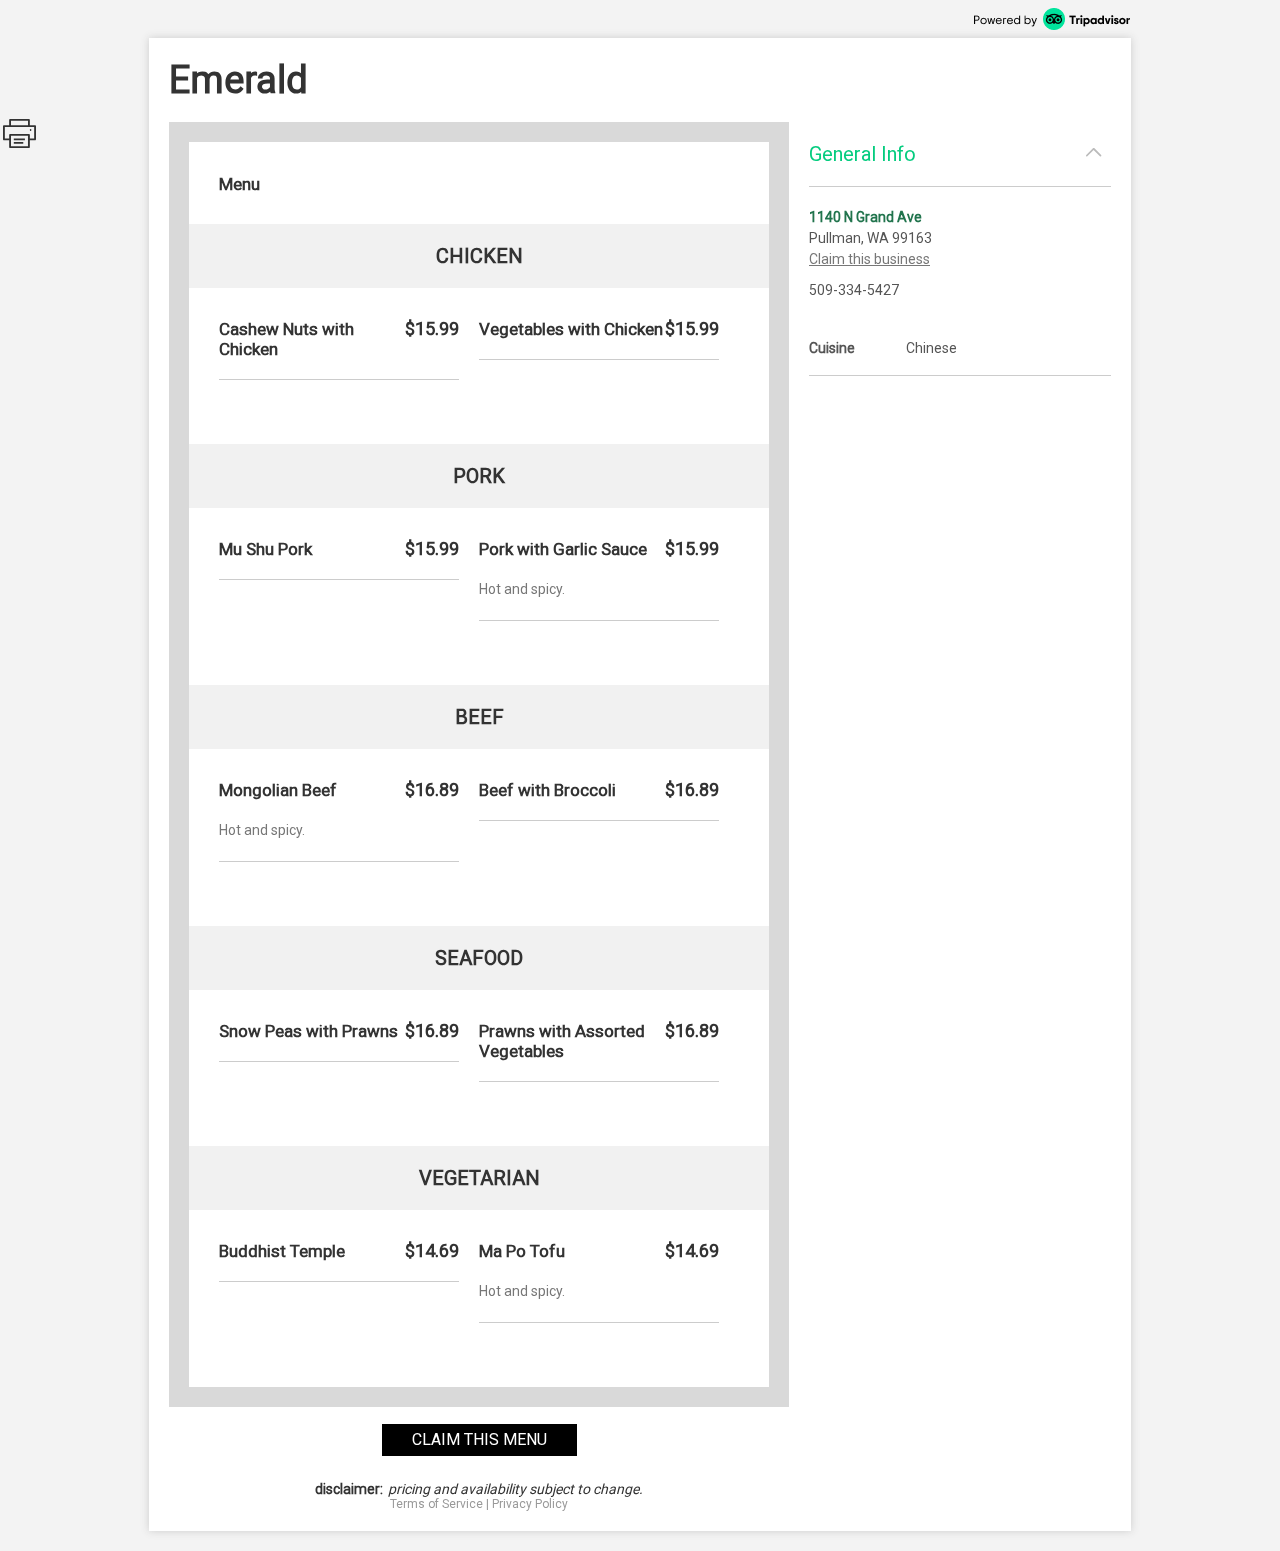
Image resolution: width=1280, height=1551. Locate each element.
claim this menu (479, 1439)
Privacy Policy (530, 1504)
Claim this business (869, 259)
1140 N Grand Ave (865, 217)
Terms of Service (436, 1504)
